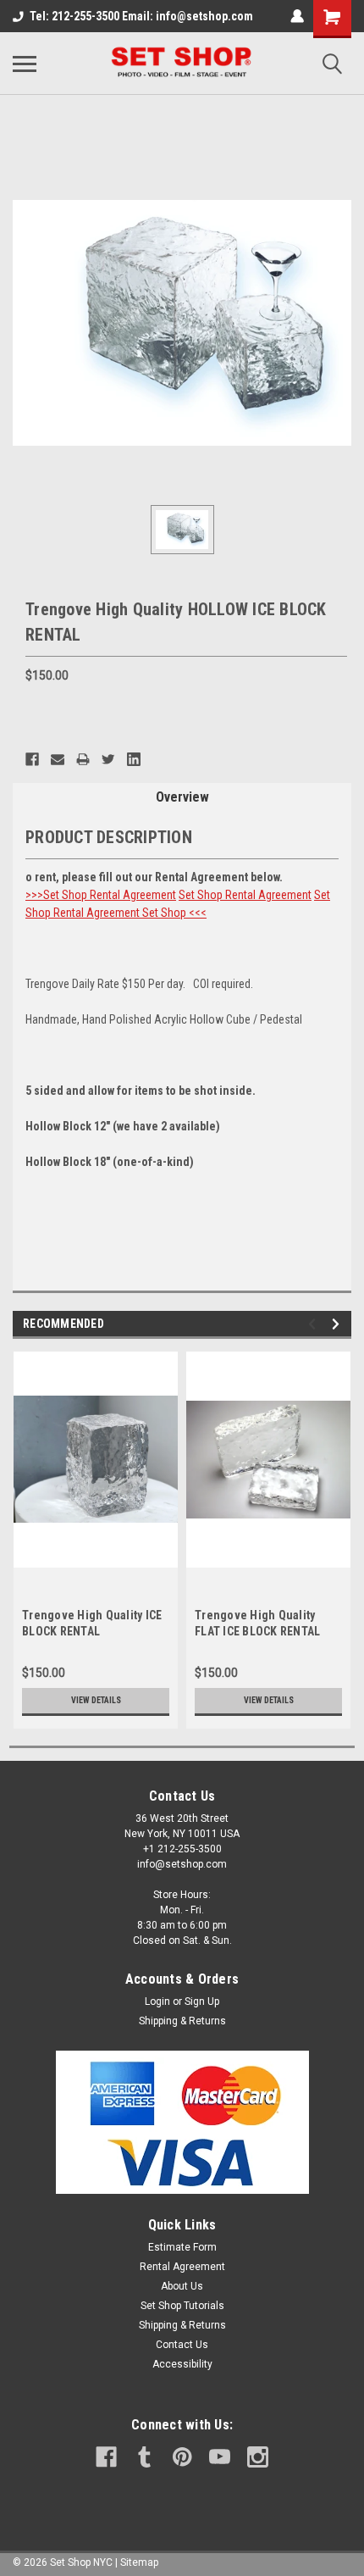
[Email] (58, 759)
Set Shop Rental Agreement (245, 895)
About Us (182, 2286)
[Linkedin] (134, 759)
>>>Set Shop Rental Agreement (101, 895)
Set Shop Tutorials (182, 2306)
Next (338, 1324)
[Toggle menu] (25, 64)
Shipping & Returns (182, 2021)
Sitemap (139, 2562)
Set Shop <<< (174, 913)
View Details (96, 1700)
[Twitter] (108, 759)
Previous (314, 1324)
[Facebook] (32, 759)
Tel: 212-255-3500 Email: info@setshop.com (141, 16)
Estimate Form (182, 2247)
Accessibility (182, 2364)
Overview (182, 797)
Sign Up (202, 2001)
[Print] (83, 759)
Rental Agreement (182, 2267)
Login (157, 2001)
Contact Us (182, 2345)
